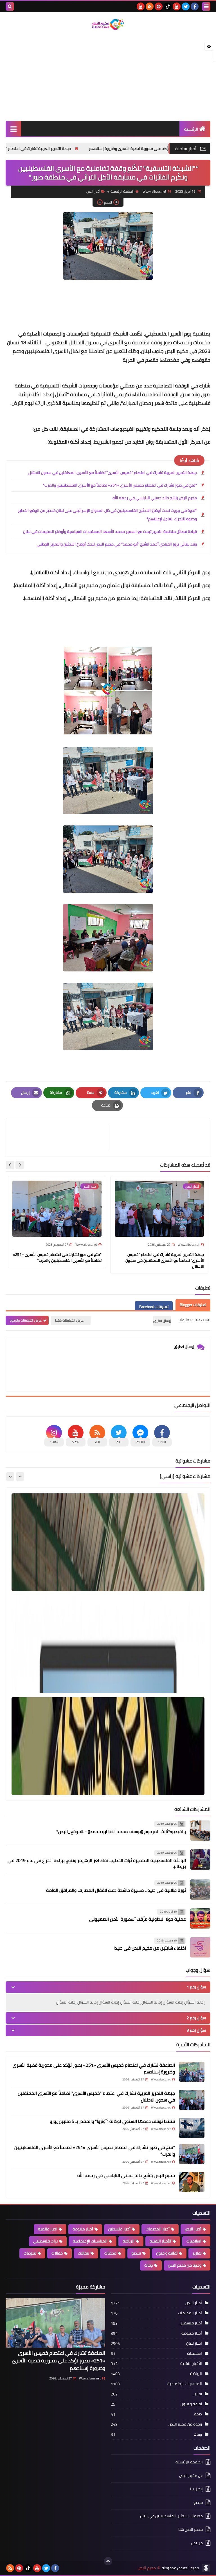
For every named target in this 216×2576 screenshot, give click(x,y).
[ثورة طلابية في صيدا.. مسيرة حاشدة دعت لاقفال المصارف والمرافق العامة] (200, 1890)
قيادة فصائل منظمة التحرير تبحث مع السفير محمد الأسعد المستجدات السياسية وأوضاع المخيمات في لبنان (110, 531)
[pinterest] (159, 6)
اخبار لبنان (194, 2343)
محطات (110, 2253)
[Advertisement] (108, 76)
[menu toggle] (206, 6)
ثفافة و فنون (167, 2253)
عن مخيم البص (191, 2475)
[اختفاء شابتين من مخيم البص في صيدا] (200, 1947)
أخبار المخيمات (158, 2229)
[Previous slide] (20, 1477)
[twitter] (186, 6)
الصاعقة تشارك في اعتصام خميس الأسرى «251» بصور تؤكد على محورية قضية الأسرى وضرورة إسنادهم (94, 2068)
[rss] (150, 6)
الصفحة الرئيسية (122, 191)
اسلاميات (194, 2241)
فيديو (136, 2253)
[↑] (108, 2561)
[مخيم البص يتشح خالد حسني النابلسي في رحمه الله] (192, 2182)
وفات (148, 2265)
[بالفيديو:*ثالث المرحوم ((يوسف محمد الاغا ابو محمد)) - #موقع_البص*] (200, 1831)
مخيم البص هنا (191, 2529)
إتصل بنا (196, 2489)
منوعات (30, 2253)
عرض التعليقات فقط (69, 1320)
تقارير (197, 2253)
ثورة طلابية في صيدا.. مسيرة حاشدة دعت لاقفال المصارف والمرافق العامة (116, 1890)
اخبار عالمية (48, 2229)
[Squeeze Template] (206, 2568)
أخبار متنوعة (83, 2229)
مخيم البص (147, 2568)
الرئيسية (191, 129)
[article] (60, 1137)
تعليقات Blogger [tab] (193, 1305)
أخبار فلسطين (119, 2229)
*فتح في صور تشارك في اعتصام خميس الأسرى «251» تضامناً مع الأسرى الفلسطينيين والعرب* (120, 485)
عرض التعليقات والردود (26, 1320)
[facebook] (195, 6)
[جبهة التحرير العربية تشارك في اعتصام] (192, 2100)
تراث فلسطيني (45, 2241)
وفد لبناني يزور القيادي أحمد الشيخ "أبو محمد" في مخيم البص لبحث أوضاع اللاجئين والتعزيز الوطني (117, 544)
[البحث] (10, 6)
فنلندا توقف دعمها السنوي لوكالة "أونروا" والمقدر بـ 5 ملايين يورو (112, 2121)
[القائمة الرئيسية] (13, 129)
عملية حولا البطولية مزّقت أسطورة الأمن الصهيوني (138, 1919)
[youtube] (177, 6)
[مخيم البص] (108, 24)
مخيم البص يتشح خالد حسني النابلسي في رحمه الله (155, 498)
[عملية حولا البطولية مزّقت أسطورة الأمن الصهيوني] (200, 1918)
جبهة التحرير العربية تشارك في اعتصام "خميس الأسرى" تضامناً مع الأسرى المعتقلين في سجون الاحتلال (113, 473)
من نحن (197, 2543)
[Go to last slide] (20, 1165)
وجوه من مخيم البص (185, 2265)
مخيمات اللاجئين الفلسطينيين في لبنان (171, 2516)
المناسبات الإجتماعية (90, 2241)
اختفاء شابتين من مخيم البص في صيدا (150, 1948)
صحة (198, 2414)
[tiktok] (168, 6)
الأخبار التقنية (160, 2241)
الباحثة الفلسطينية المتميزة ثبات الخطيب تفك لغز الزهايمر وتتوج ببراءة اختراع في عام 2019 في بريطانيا (97, 1863)
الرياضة (129, 2241)
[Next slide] (10, 1165)
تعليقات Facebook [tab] (154, 1307)
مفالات (84, 2253)
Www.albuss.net (90, 2378)
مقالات (57, 2253)
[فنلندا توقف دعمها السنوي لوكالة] (192, 2128)
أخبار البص (93, 191)
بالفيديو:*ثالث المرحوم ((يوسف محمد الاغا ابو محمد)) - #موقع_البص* (121, 1831)
